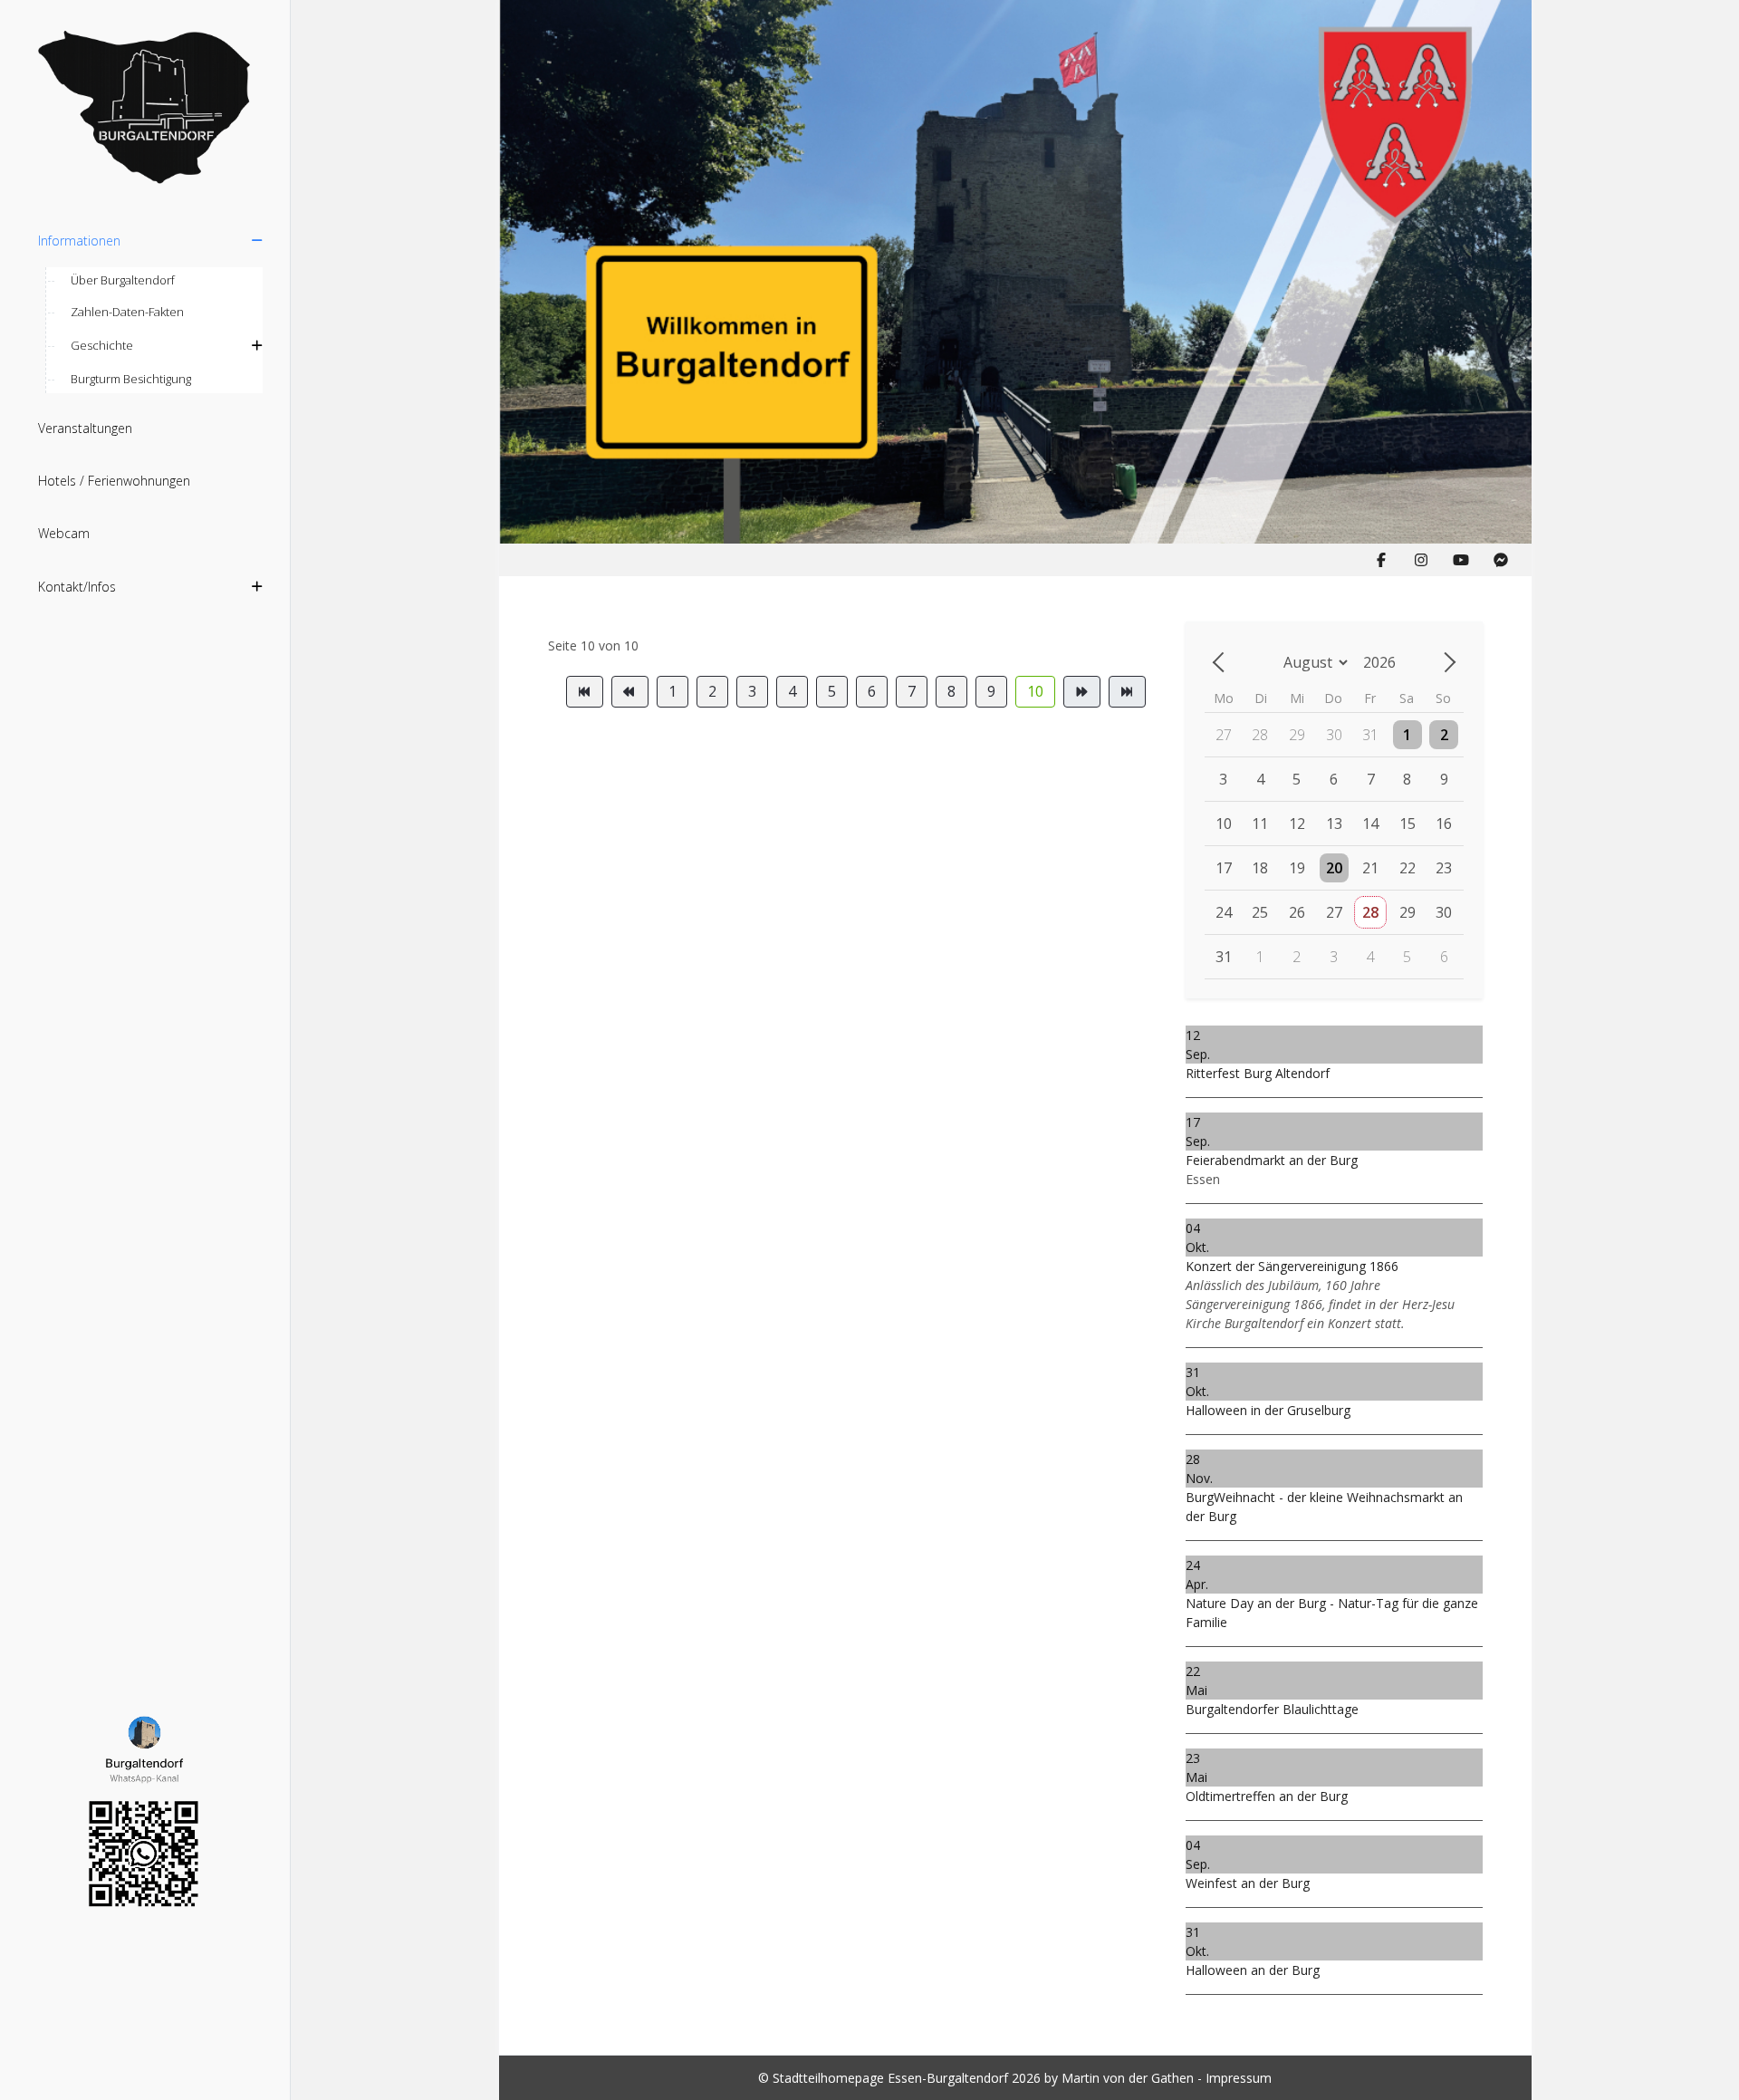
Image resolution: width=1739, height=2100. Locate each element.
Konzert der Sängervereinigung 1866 (1292, 1266)
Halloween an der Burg (1253, 1970)
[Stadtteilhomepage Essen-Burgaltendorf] (145, 109)
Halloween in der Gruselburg (1268, 1410)
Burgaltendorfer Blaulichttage (1272, 1709)
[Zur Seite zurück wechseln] (630, 692)
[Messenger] (1501, 560)
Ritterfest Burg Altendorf (1258, 1073)
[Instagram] (1421, 560)
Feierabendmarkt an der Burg (1272, 1160)
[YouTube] (1461, 560)
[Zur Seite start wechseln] (585, 692)
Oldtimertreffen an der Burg (1267, 1796)
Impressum (1239, 2078)
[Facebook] (1381, 560)
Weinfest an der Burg (1248, 1883)
